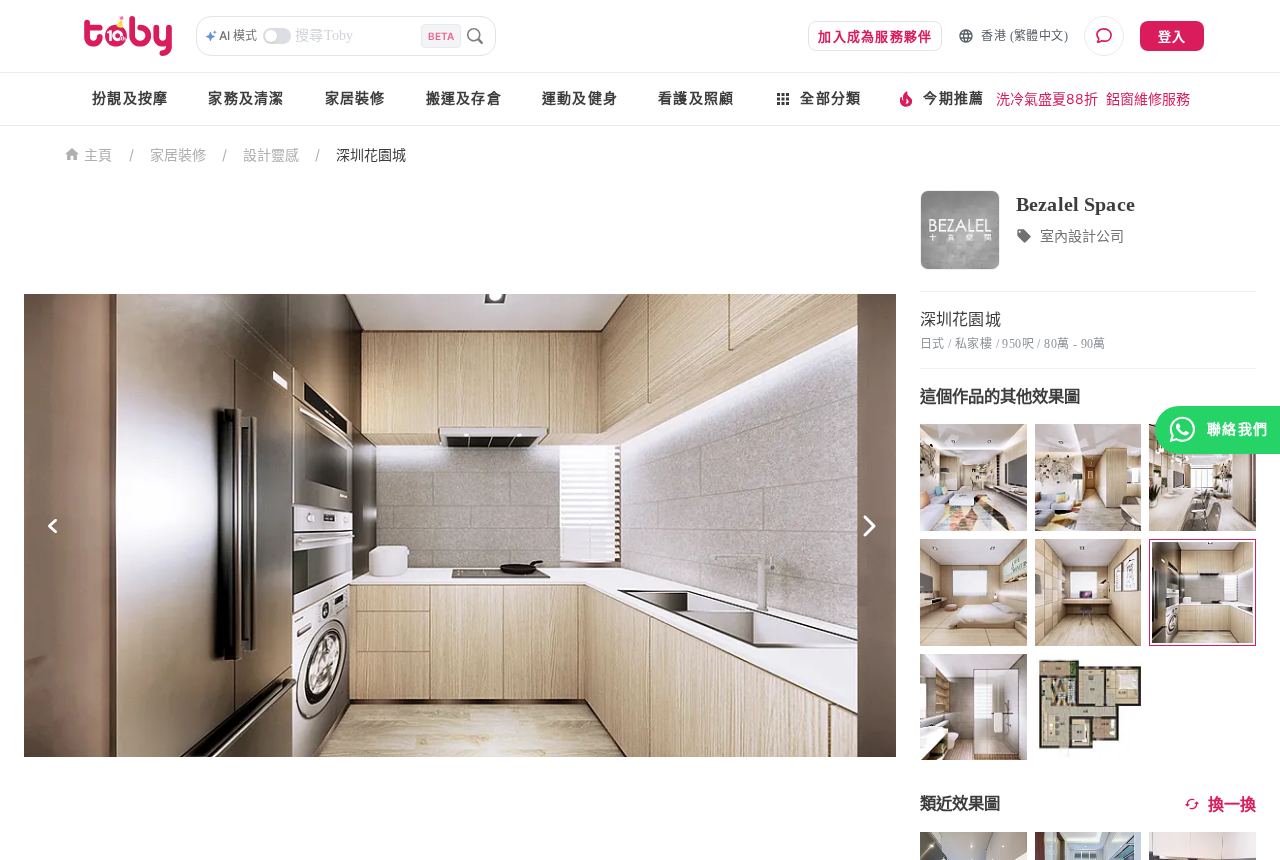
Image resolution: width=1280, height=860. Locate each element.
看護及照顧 (696, 98)
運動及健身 (580, 98)
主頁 (98, 155)
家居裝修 (355, 98)
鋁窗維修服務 (1148, 98)
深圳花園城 (371, 154)
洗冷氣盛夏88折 (1047, 98)
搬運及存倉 (464, 98)
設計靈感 (271, 154)
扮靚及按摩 (130, 98)
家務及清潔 (246, 98)
